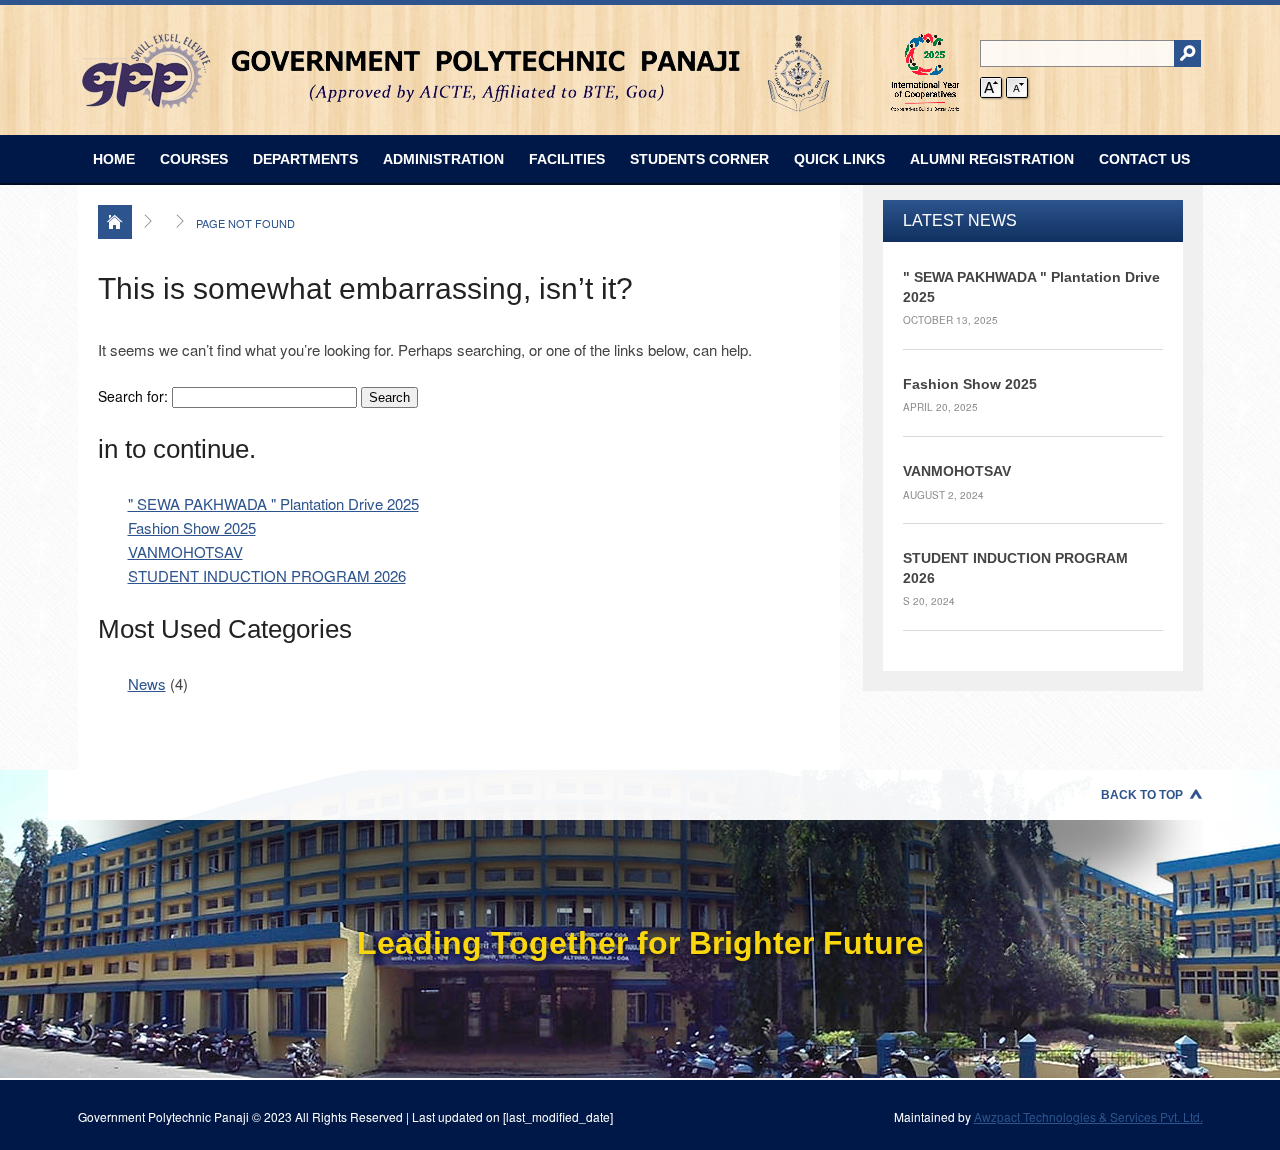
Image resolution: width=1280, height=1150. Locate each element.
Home (114, 159)
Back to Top (1142, 795)
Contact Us (1144, 159)
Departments (305, 159)
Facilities (567, 159)
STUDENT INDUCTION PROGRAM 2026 (267, 575)
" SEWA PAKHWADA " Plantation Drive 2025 (273, 503)
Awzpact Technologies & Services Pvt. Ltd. (1088, 1116)
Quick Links (839, 159)
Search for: (133, 396)
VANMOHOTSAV (185, 551)
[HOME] (115, 222)
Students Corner (699, 159)
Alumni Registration (992, 159)
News (147, 683)
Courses (194, 159)
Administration (443, 159)
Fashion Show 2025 (192, 527)
